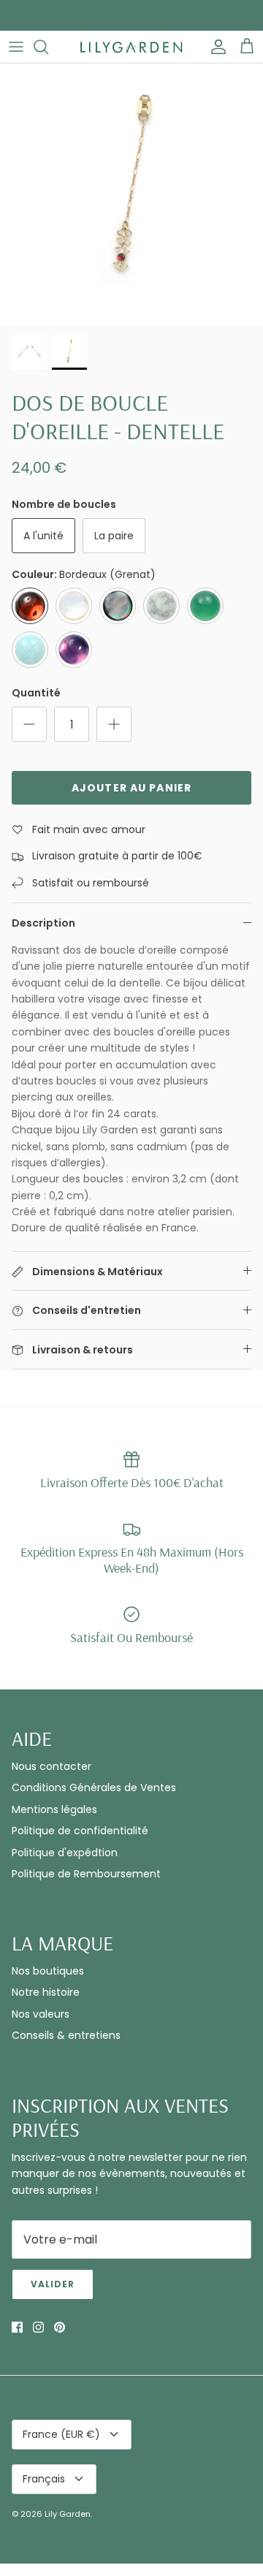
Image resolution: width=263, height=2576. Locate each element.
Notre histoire (46, 1992)
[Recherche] (48, 47)
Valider (53, 2284)
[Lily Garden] (131, 47)
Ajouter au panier (131, 788)
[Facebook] (17, 2327)
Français (44, 2479)
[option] (131, 195)
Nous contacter (52, 1766)
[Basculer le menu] (16, 47)
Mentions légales (54, 1809)
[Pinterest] (60, 2327)
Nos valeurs (41, 2014)
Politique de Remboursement (86, 1874)
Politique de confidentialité (80, 1831)
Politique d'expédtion (65, 1853)
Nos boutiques (48, 1971)
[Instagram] (38, 2327)
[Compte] (215, 47)
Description (43, 923)
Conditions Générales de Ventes (94, 1787)
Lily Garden (68, 2514)
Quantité (36, 693)
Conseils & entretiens (66, 2035)
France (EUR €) (61, 2434)
